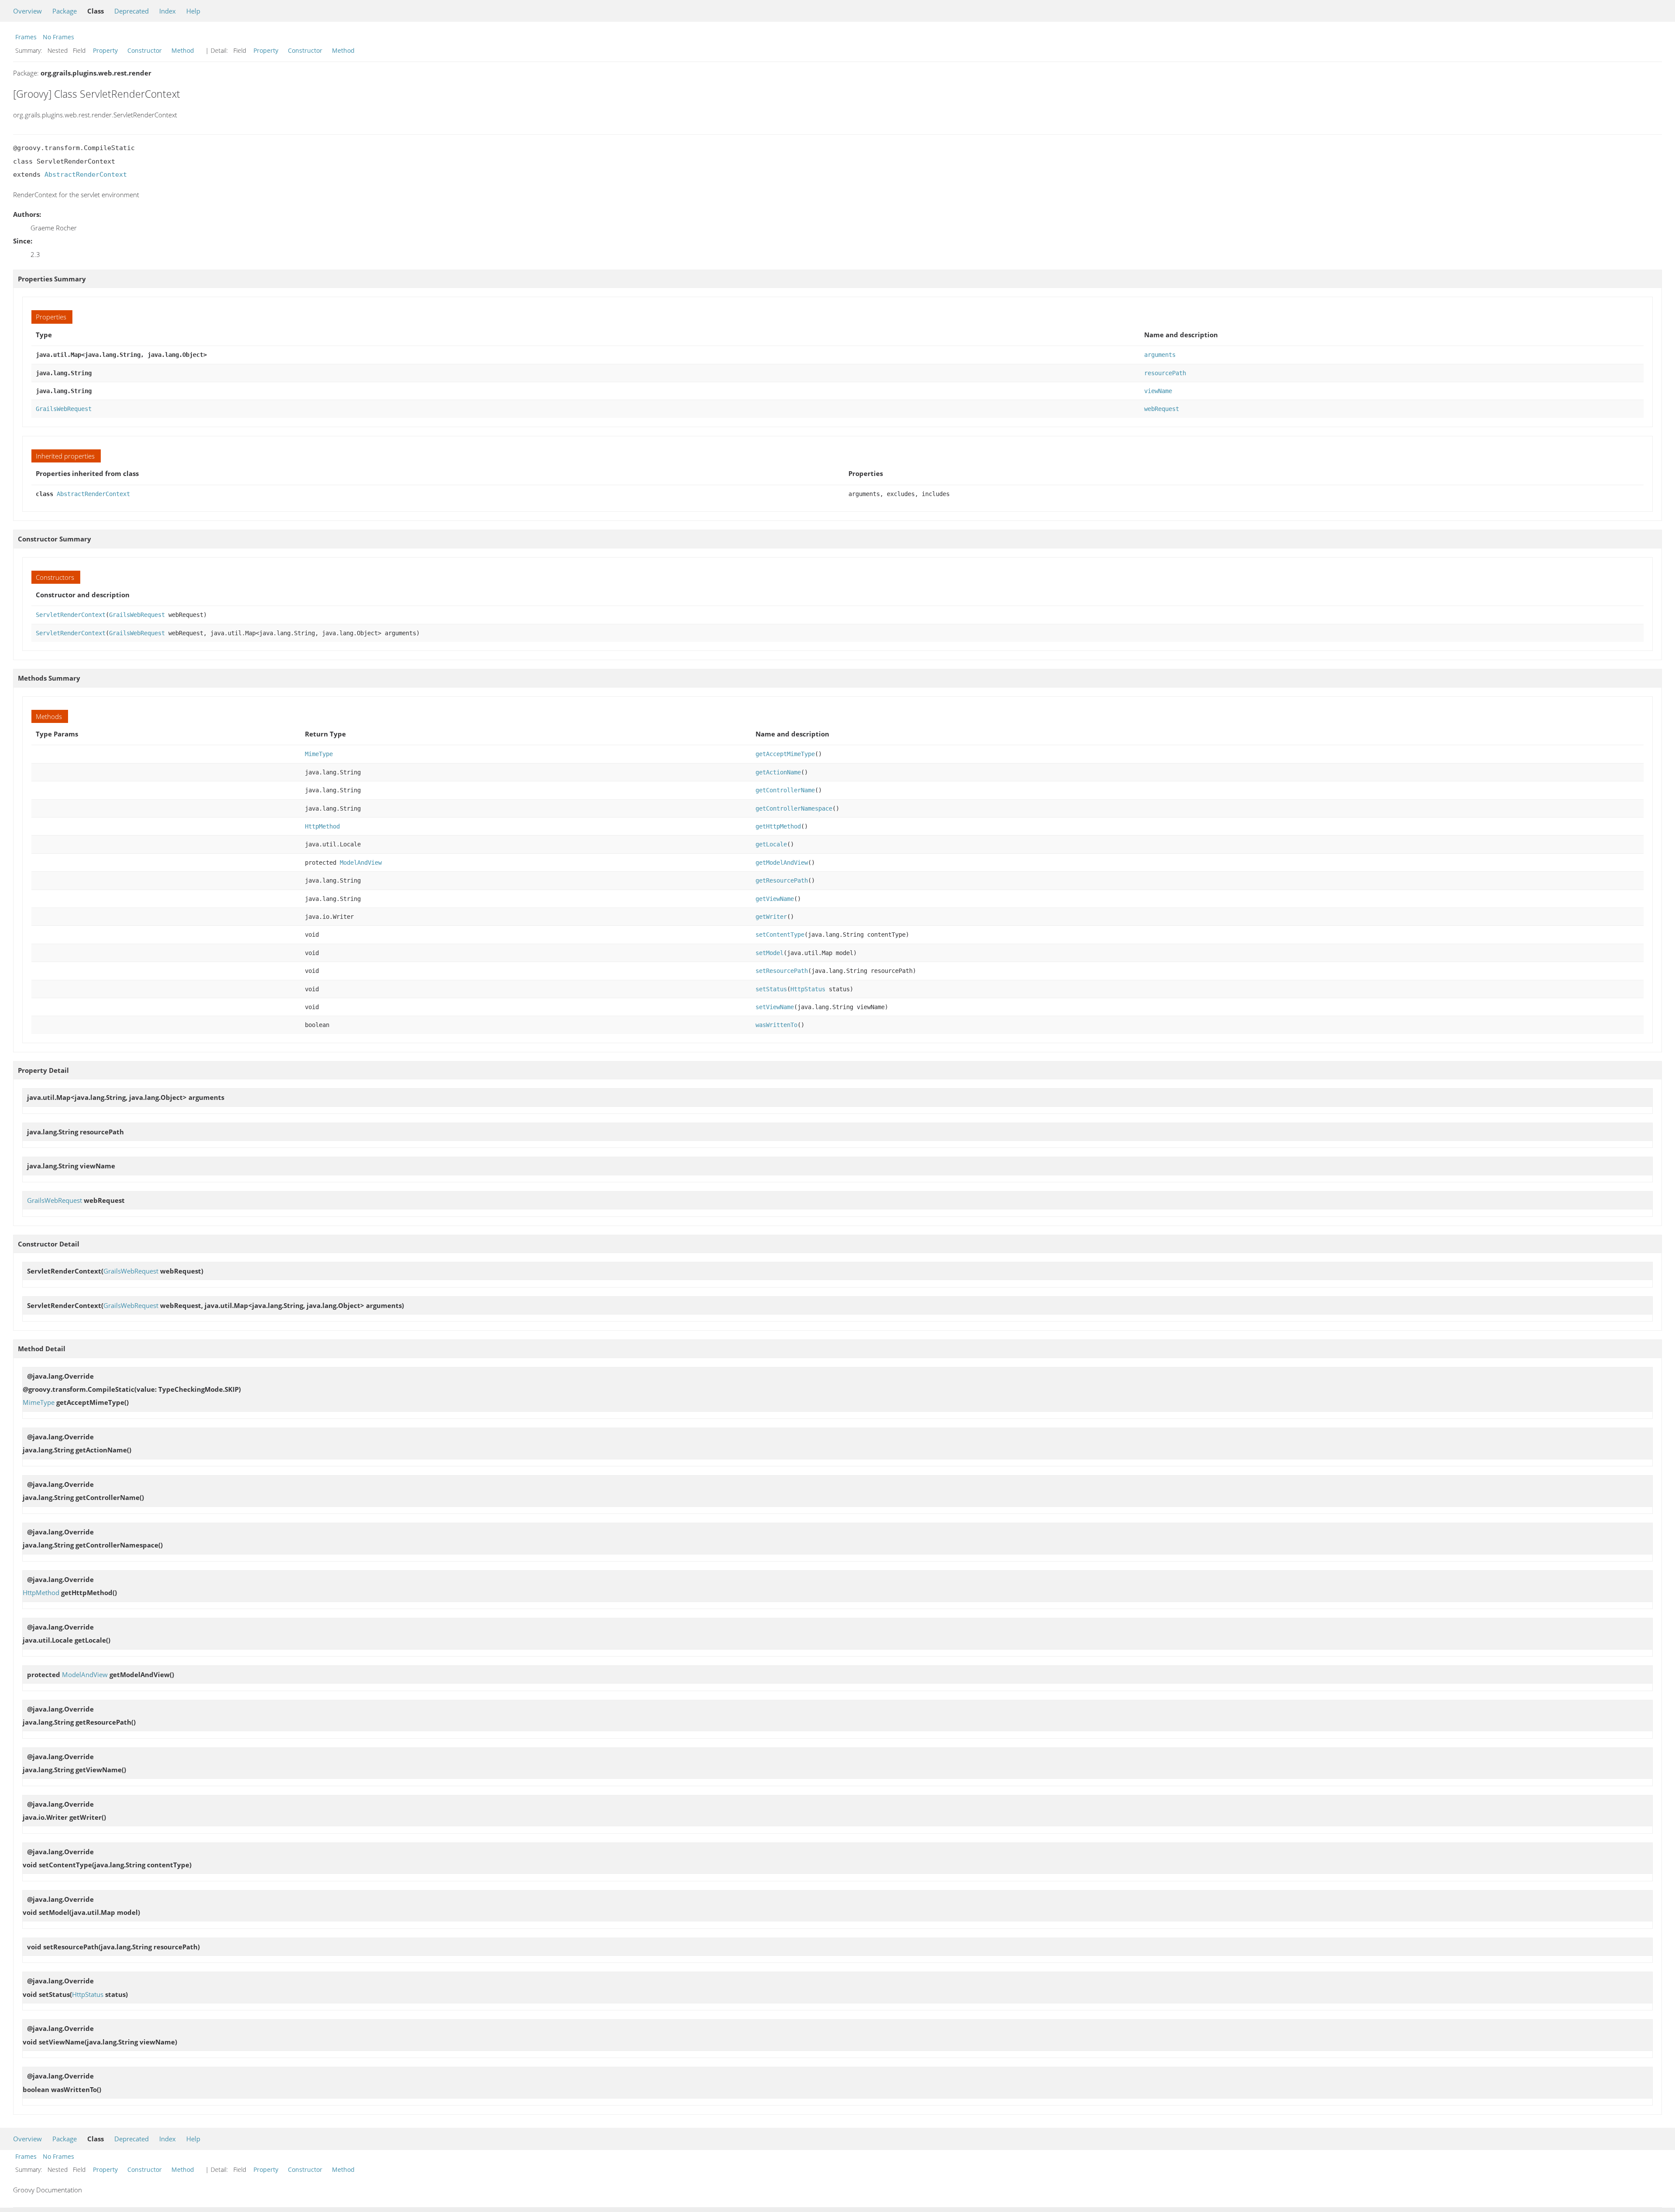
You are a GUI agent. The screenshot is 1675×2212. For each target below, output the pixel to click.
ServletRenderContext (71, 615)
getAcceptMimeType (785, 754)
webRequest (1162, 409)
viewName (1158, 391)
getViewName (775, 899)
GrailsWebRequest (64, 409)
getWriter (771, 917)
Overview (27, 11)
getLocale (771, 844)
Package (65, 11)
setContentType (780, 935)
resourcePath (1165, 373)
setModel (769, 953)
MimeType (319, 754)
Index (167, 11)
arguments (1160, 355)
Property (105, 50)
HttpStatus (808, 989)
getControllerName (785, 790)
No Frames (58, 37)
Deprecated (132, 11)
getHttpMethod (778, 826)
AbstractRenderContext (86, 175)
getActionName (778, 772)
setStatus (771, 989)
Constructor (145, 50)
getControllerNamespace (794, 808)
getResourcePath (782, 880)
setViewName (775, 1007)
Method (183, 50)
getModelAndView (782, 863)
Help (193, 11)
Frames (26, 37)
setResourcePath (782, 971)
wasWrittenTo (776, 1025)
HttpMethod (322, 826)
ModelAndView (361, 863)
